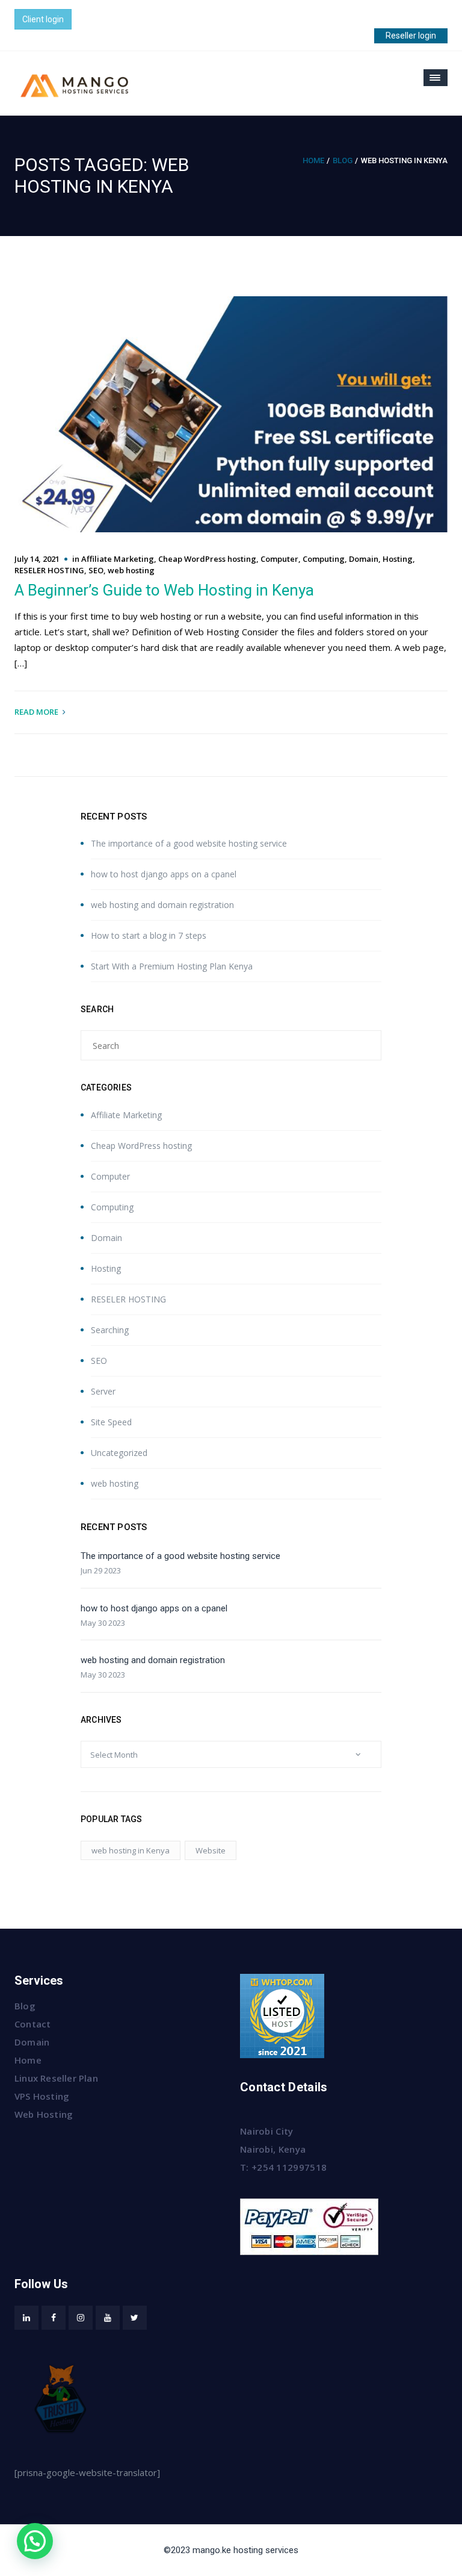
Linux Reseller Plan (56, 2078)
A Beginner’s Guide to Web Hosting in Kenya (164, 590)
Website (211, 1850)
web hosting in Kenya (131, 1850)
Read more (36, 712)
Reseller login (411, 36)
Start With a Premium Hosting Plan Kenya (172, 966)
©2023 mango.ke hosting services (231, 2550)
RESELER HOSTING (49, 570)
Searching (110, 1330)
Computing (324, 559)
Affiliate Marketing (118, 559)
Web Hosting (44, 2114)
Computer (279, 559)
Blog (343, 160)
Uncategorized (119, 1453)
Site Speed (111, 1422)
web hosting (131, 570)
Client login (43, 19)
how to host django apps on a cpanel (164, 874)
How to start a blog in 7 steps (149, 935)
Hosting (398, 559)
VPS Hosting (42, 2096)
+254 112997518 (289, 2167)
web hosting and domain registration (162, 905)
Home (313, 160)
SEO (96, 570)
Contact (32, 2024)
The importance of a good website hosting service (189, 843)
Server (103, 1391)
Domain (364, 559)
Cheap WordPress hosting (207, 559)
